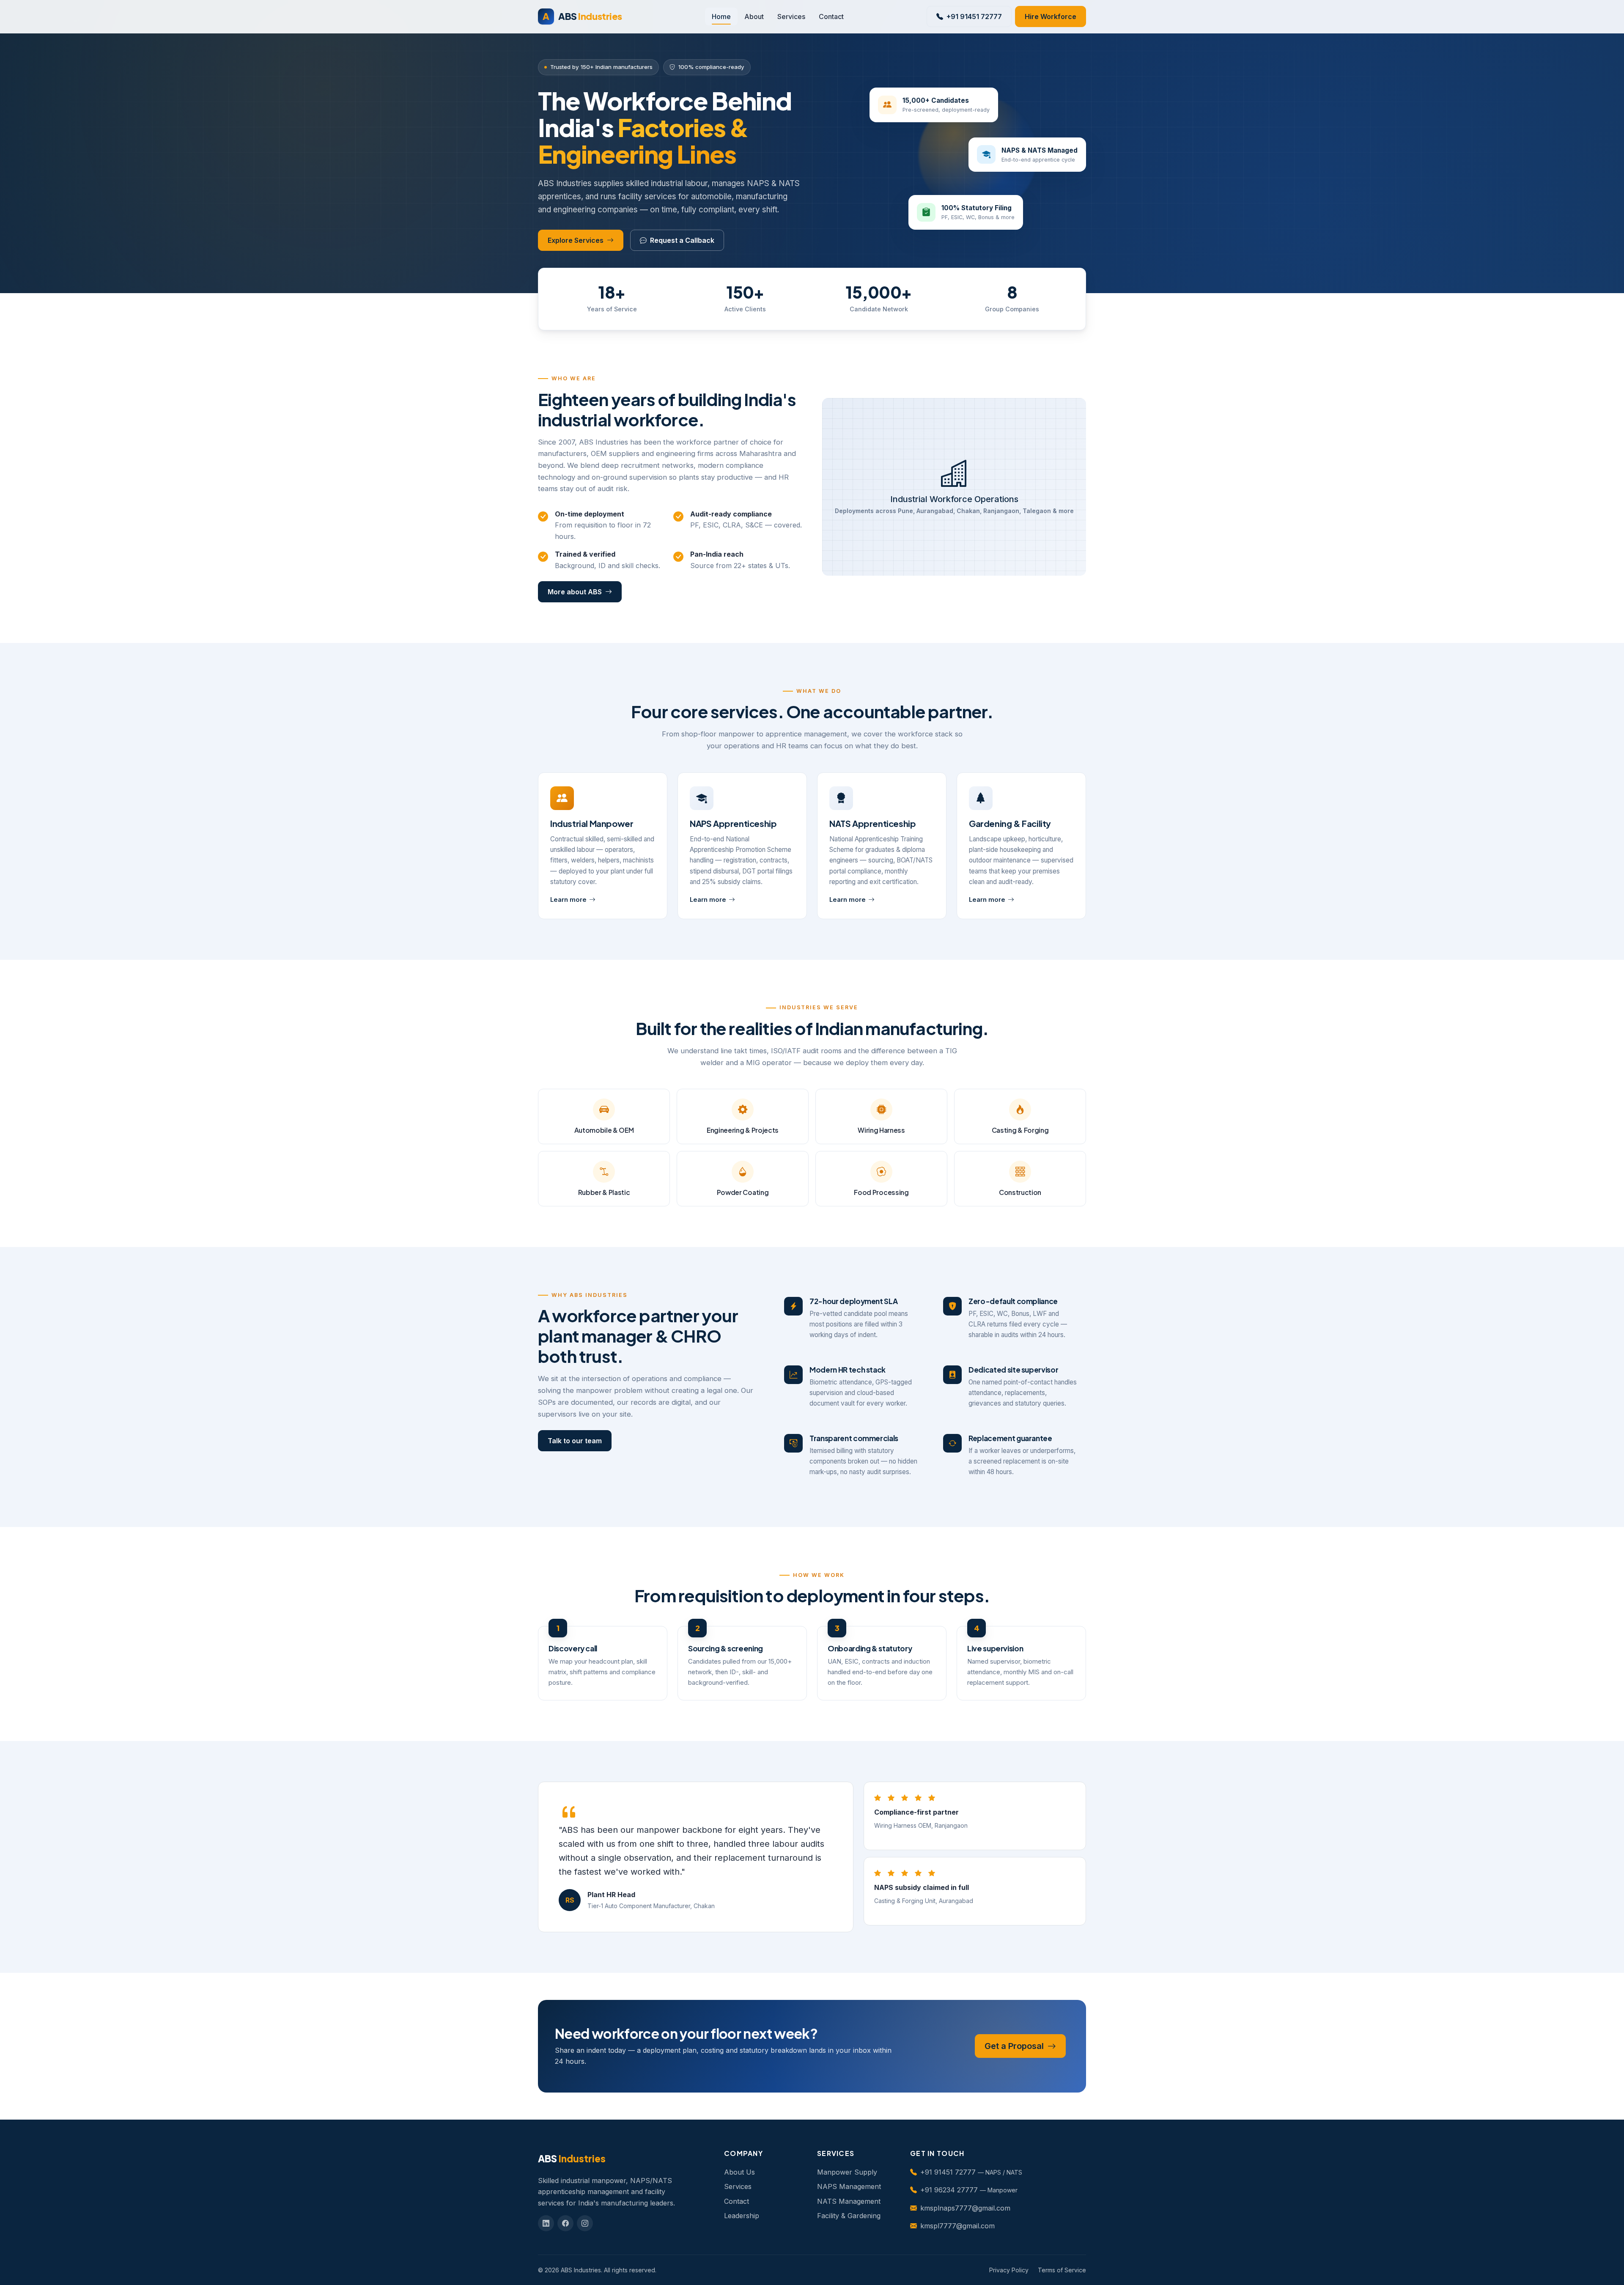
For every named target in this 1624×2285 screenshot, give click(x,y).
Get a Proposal (1015, 2046)
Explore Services (576, 240)
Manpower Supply (847, 2172)
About (754, 16)
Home (721, 16)
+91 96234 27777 (949, 2190)
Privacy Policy (1009, 2270)
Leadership (742, 2216)
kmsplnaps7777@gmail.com (965, 2208)
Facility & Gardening (849, 2216)
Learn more (568, 900)
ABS (582, 16)
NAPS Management (849, 2186)
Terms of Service (1062, 2270)
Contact (831, 16)
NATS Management (849, 2201)
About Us (739, 2172)
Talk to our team (575, 1441)
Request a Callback (682, 240)
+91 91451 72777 (974, 16)
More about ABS (575, 592)
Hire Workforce (1051, 16)
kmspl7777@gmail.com (957, 2226)
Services (791, 16)
